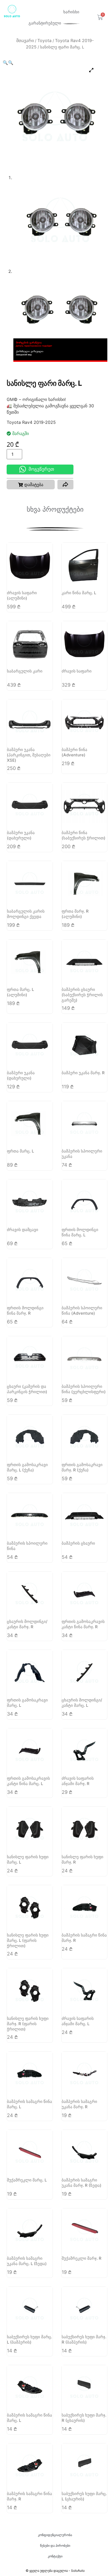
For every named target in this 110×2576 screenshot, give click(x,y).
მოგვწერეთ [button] (41, 469)
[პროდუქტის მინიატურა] (91, 70)
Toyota (44, 40)
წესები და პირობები (55, 2546)
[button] (5, 63)
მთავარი (25, 40)
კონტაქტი (55, 2556)
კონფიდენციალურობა (55, 2535)
